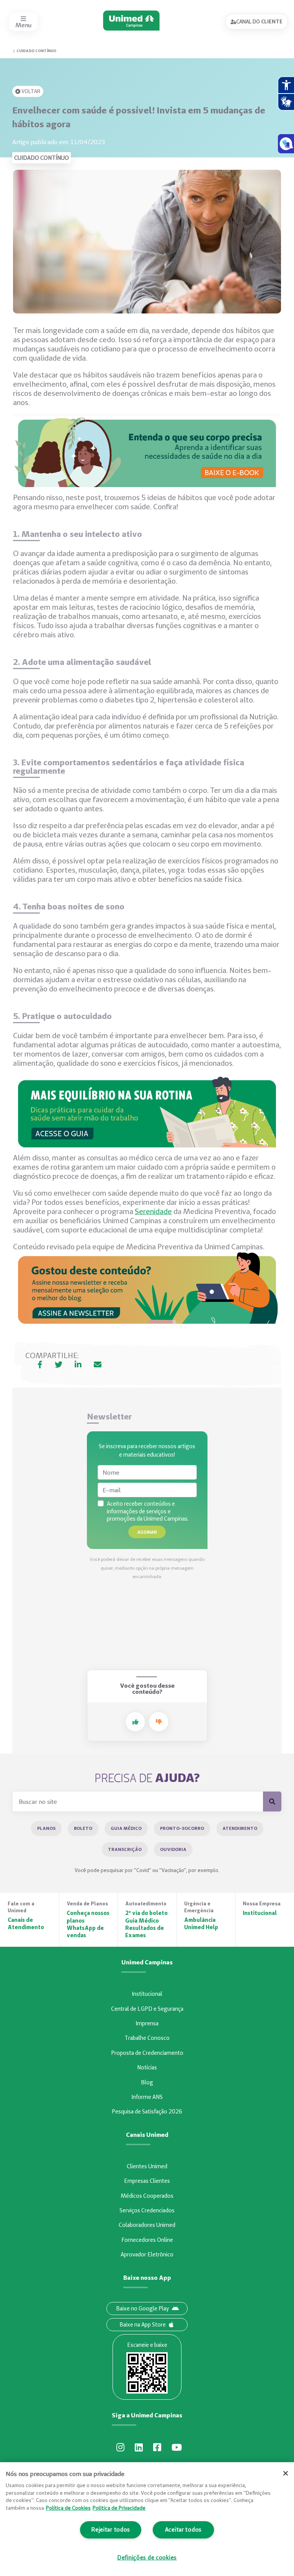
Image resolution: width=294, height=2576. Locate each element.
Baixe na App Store (143, 2325)
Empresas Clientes (147, 2181)
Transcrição (125, 1849)
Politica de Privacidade (119, 2508)
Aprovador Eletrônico (147, 2254)
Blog (147, 2082)
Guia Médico (126, 1828)
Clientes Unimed (147, 2166)
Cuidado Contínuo (36, 51)
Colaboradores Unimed (147, 2225)
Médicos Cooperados (147, 2196)
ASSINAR (147, 1532)
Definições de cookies (147, 2558)
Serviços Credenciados (147, 2210)
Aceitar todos (183, 2530)
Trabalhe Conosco (147, 2038)
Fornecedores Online (147, 2240)
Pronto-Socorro (182, 1828)
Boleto (83, 1828)
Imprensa (147, 2023)
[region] (147, 2519)
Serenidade (153, 1211)
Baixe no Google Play (142, 2309)
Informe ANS (147, 2097)
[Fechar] (286, 2473)
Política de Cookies (68, 2508)
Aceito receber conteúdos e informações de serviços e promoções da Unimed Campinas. (148, 1511)
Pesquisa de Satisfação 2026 (147, 2112)
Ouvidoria (173, 1849)
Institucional (147, 1994)
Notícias (147, 2067)
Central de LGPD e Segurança (147, 2009)
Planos (46, 1828)
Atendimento (240, 1828)
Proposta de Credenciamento (147, 2053)
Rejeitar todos (111, 2530)
